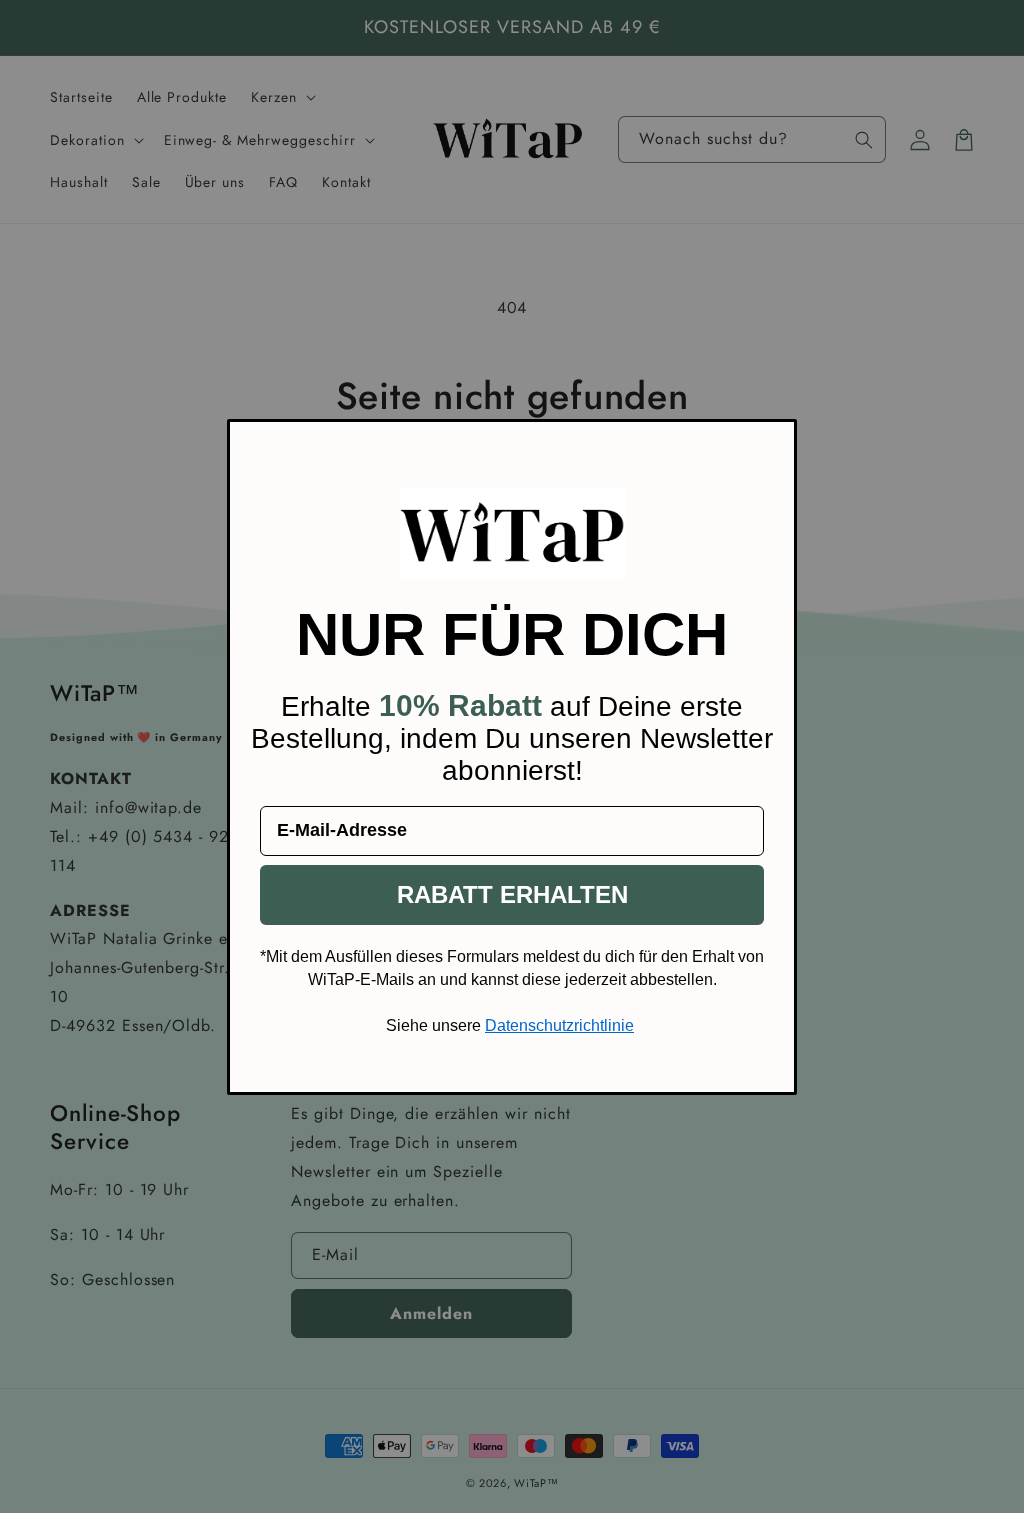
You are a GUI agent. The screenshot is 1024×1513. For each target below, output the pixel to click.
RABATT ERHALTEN (512, 894)
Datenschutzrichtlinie (559, 1025)
